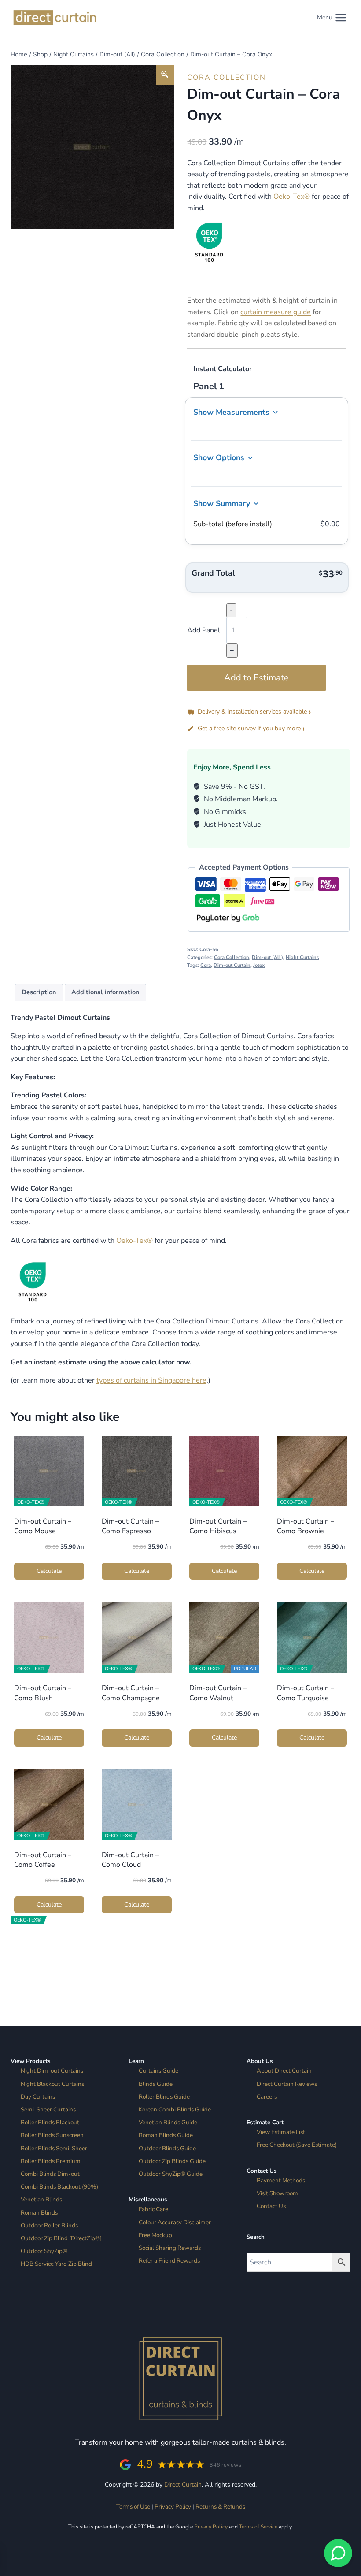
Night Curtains (302, 957)
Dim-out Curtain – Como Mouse (43, 1526)
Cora (206, 965)
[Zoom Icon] (165, 75)
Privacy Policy (173, 2507)
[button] (269, 712)
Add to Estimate (256, 678)
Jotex (259, 965)
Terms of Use (133, 2507)
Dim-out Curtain (232, 965)
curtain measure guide (276, 312)
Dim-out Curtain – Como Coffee (43, 1860)
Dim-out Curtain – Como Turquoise (306, 1693)
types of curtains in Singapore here (151, 1380)
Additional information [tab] (105, 992)
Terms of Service (258, 2527)
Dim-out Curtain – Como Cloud (130, 1860)
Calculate (49, 1571)
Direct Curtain (183, 2485)
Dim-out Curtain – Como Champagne (131, 1693)
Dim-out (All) (267, 957)
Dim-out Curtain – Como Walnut (218, 1693)
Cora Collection (227, 78)
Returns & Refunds (220, 2507)
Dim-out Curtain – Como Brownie (306, 1526)
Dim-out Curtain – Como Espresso (130, 1526)
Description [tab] (39, 992)
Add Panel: (204, 630)
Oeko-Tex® (292, 197)
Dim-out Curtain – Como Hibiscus (218, 1526)
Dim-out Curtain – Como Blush (43, 1693)
